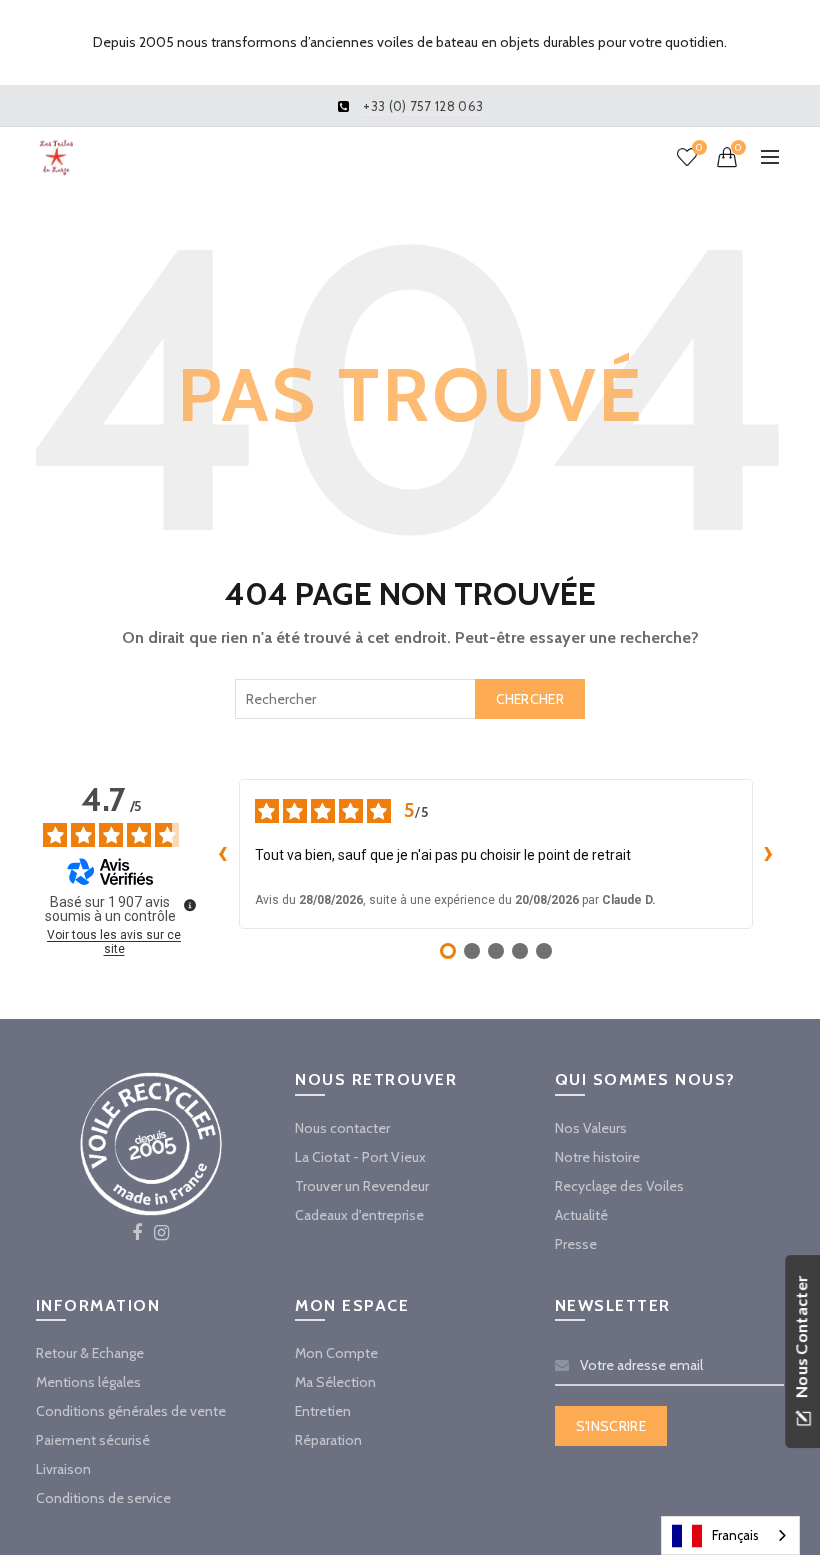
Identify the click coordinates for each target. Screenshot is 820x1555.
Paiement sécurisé (93, 1440)
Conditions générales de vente (131, 1411)
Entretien (323, 1411)
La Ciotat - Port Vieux (360, 1157)
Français (735, 1535)
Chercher (530, 699)
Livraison (63, 1469)
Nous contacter (342, 1128)
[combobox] (410, 699)
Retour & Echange (90, 1353)
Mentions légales (88, 1382)
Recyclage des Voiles (619, 1186)
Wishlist (699, 148)
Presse (576, 1244)
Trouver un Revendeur (362, 1186)
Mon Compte (336, 1353)
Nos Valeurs (591, 1128)
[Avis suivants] (769, 854)
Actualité (581, 1215)
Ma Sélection (335, 1382)
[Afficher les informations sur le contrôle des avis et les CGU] (190, 905)
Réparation (328, 1440)
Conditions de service (103, 1498)
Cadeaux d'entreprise (359, 1215)
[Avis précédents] (223, 854)
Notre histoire (597, 1157)
